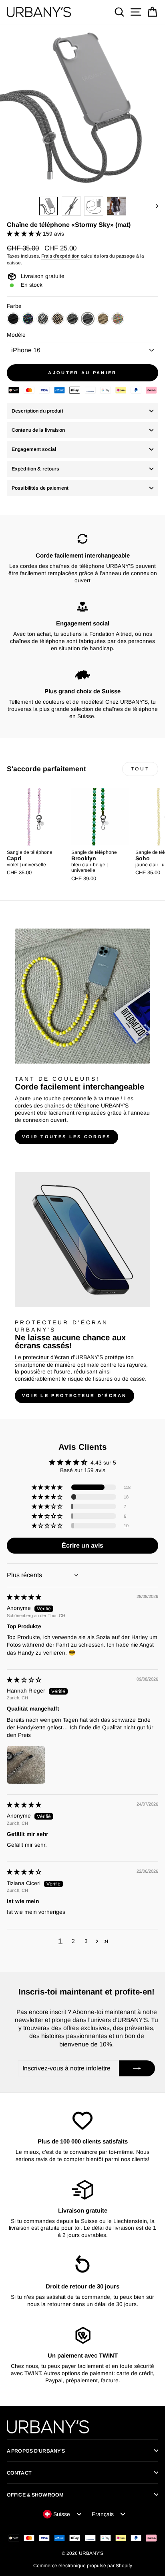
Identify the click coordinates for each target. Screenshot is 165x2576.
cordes (23, 1106)
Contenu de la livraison (38, 430)
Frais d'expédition (60, 256)
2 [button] (73, 1941)
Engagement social (34, 449)
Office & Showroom (35, 2495)
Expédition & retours (35, 469)
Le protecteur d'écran (42, 1357)
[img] (24, 1597)
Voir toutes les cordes (66, 1137)
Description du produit (37, 411)
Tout (140, 769)
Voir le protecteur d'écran (74, 1395)
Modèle (16, 335)
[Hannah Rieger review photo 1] (26, 1765)
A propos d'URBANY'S (36, 2451)
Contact (19, 2473)
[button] (25, 234)
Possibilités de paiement (40, 488)
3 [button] (86, 1941)
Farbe (14, 306)
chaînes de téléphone (72, 1106)
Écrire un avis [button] (82, 1545)
